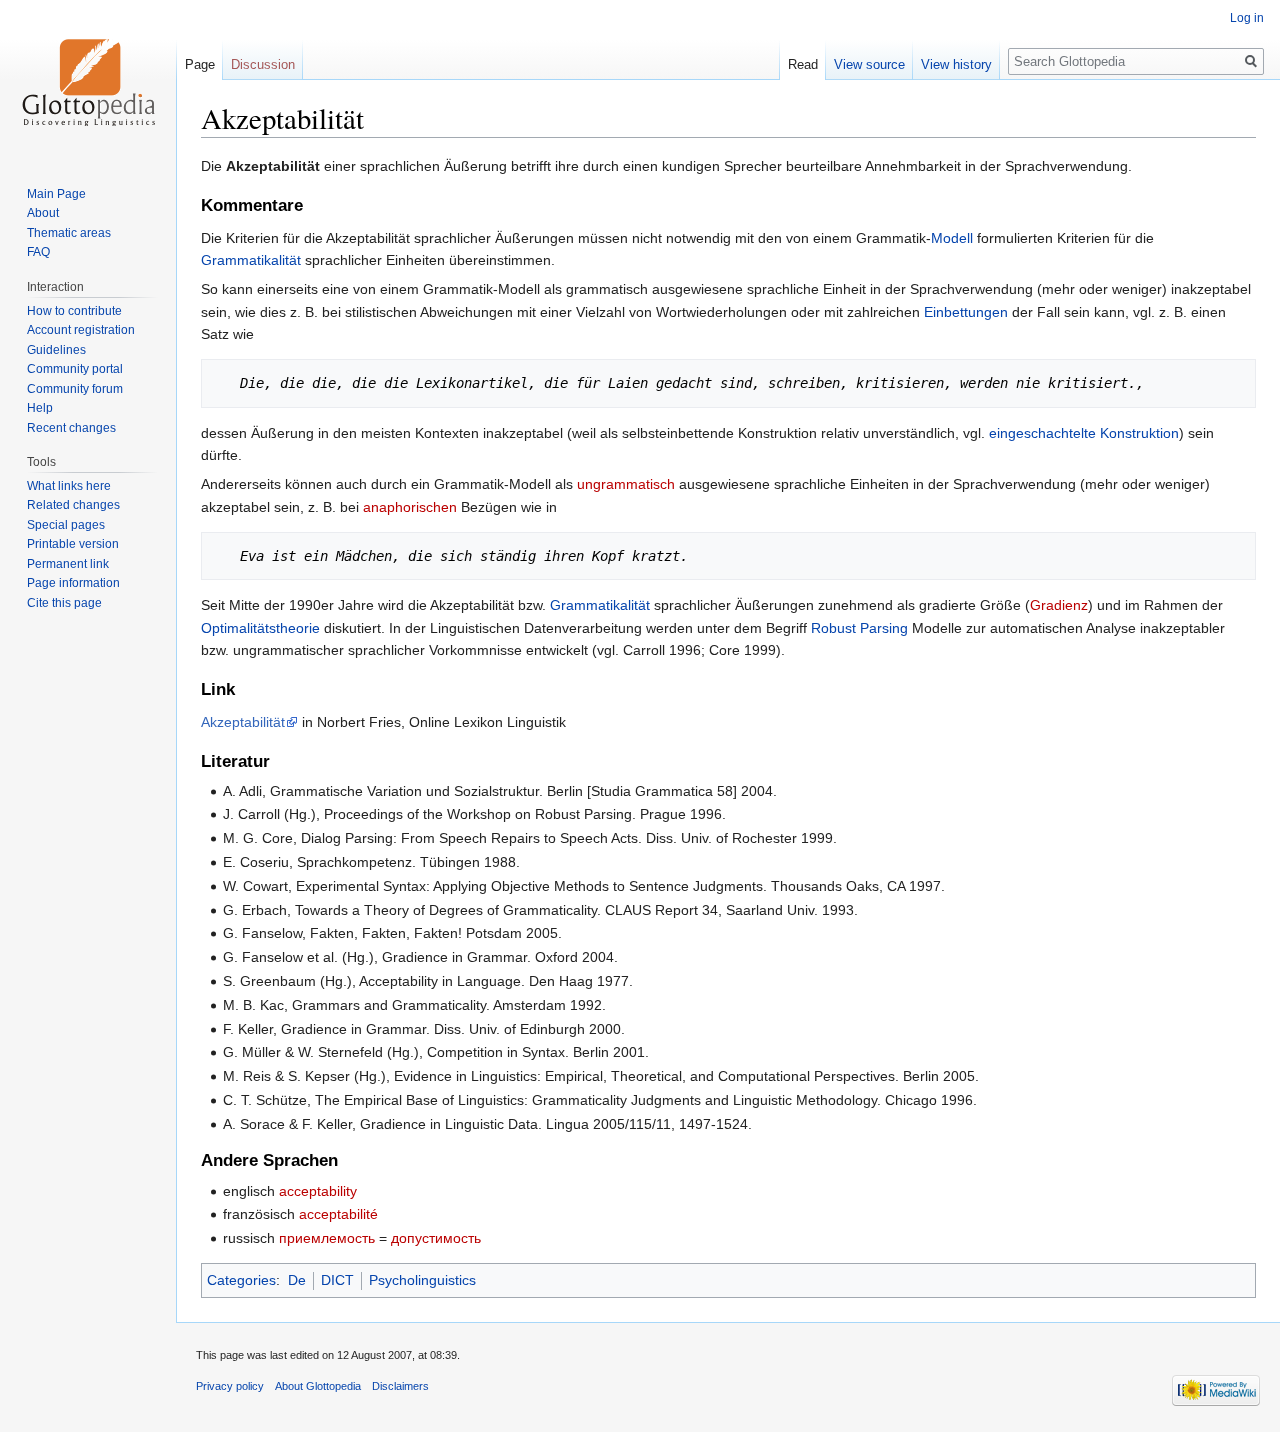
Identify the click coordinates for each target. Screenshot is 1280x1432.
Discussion (263, 64)
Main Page (56, 194)
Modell (952, 238)
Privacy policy (230, 1386)
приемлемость (327, 1238)
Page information (73, 583)
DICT (337, 1280)
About (43, 213)
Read (803, 64)
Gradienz (1059, 605)
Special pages (66, 525)
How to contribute (74, 311)
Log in (1247, 18)
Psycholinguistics (422, 1280)
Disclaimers (400, 1386)
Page (200, 64)
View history (956, 64)
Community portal (75, 369)
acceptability (318, 1191)
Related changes (73, 505)
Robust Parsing (859, 628)
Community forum (75, 389)
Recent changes (71, 428)
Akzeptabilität (243, 722)
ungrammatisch (626, 484)
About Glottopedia (318, 1386)
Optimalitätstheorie (260, 628)
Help (40, 408)
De (297, 1280)
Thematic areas (69, 233)
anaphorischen (410, 507)
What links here (69, 486)
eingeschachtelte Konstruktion (1084, 433)
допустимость (436, 1238)
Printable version (73, 544)
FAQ (38, 252)
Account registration (81, 330)
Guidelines (56, 350)
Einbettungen (966, 312)
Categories (241, 1280)
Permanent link (68, 564)
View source (869, 64)
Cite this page (64, 603)
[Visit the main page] (88, 80)
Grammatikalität (251, 260)
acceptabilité (338, 1214)
